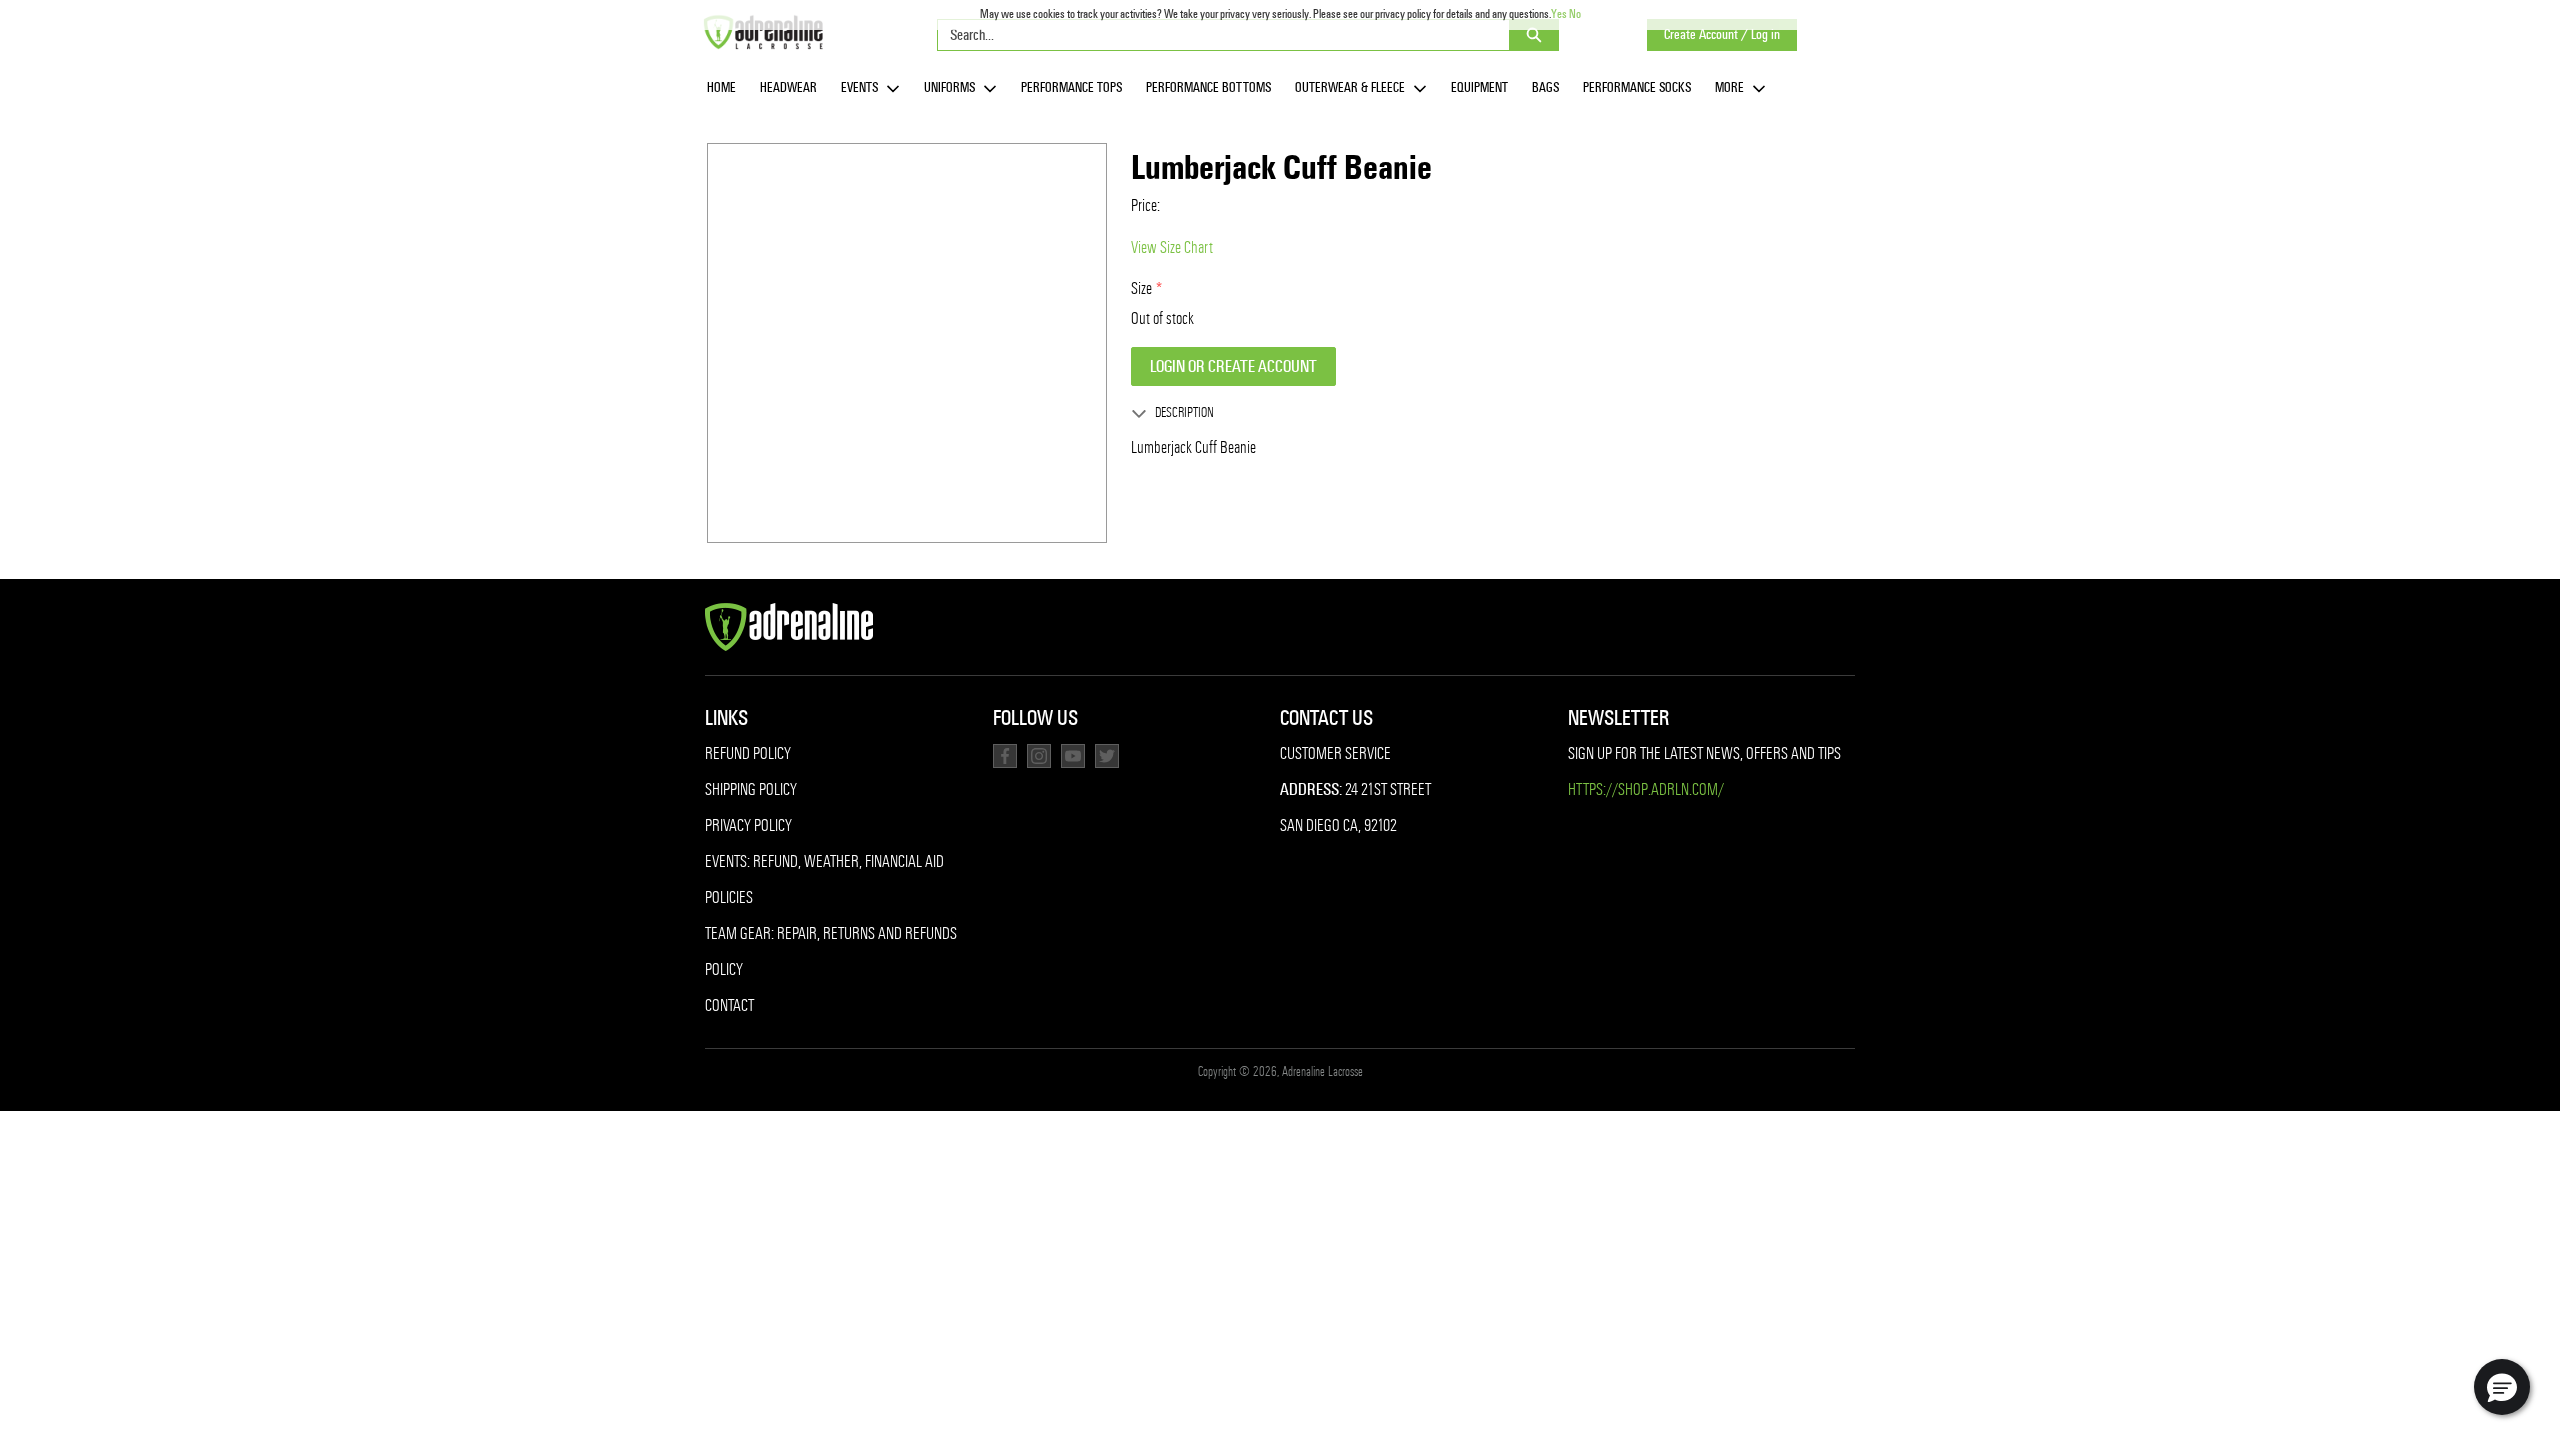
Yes (1559, 14)
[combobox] (1215, 35)
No (1575, 14)
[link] (721, 88)
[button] (2502, 1387)
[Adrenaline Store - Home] (763, 32)
